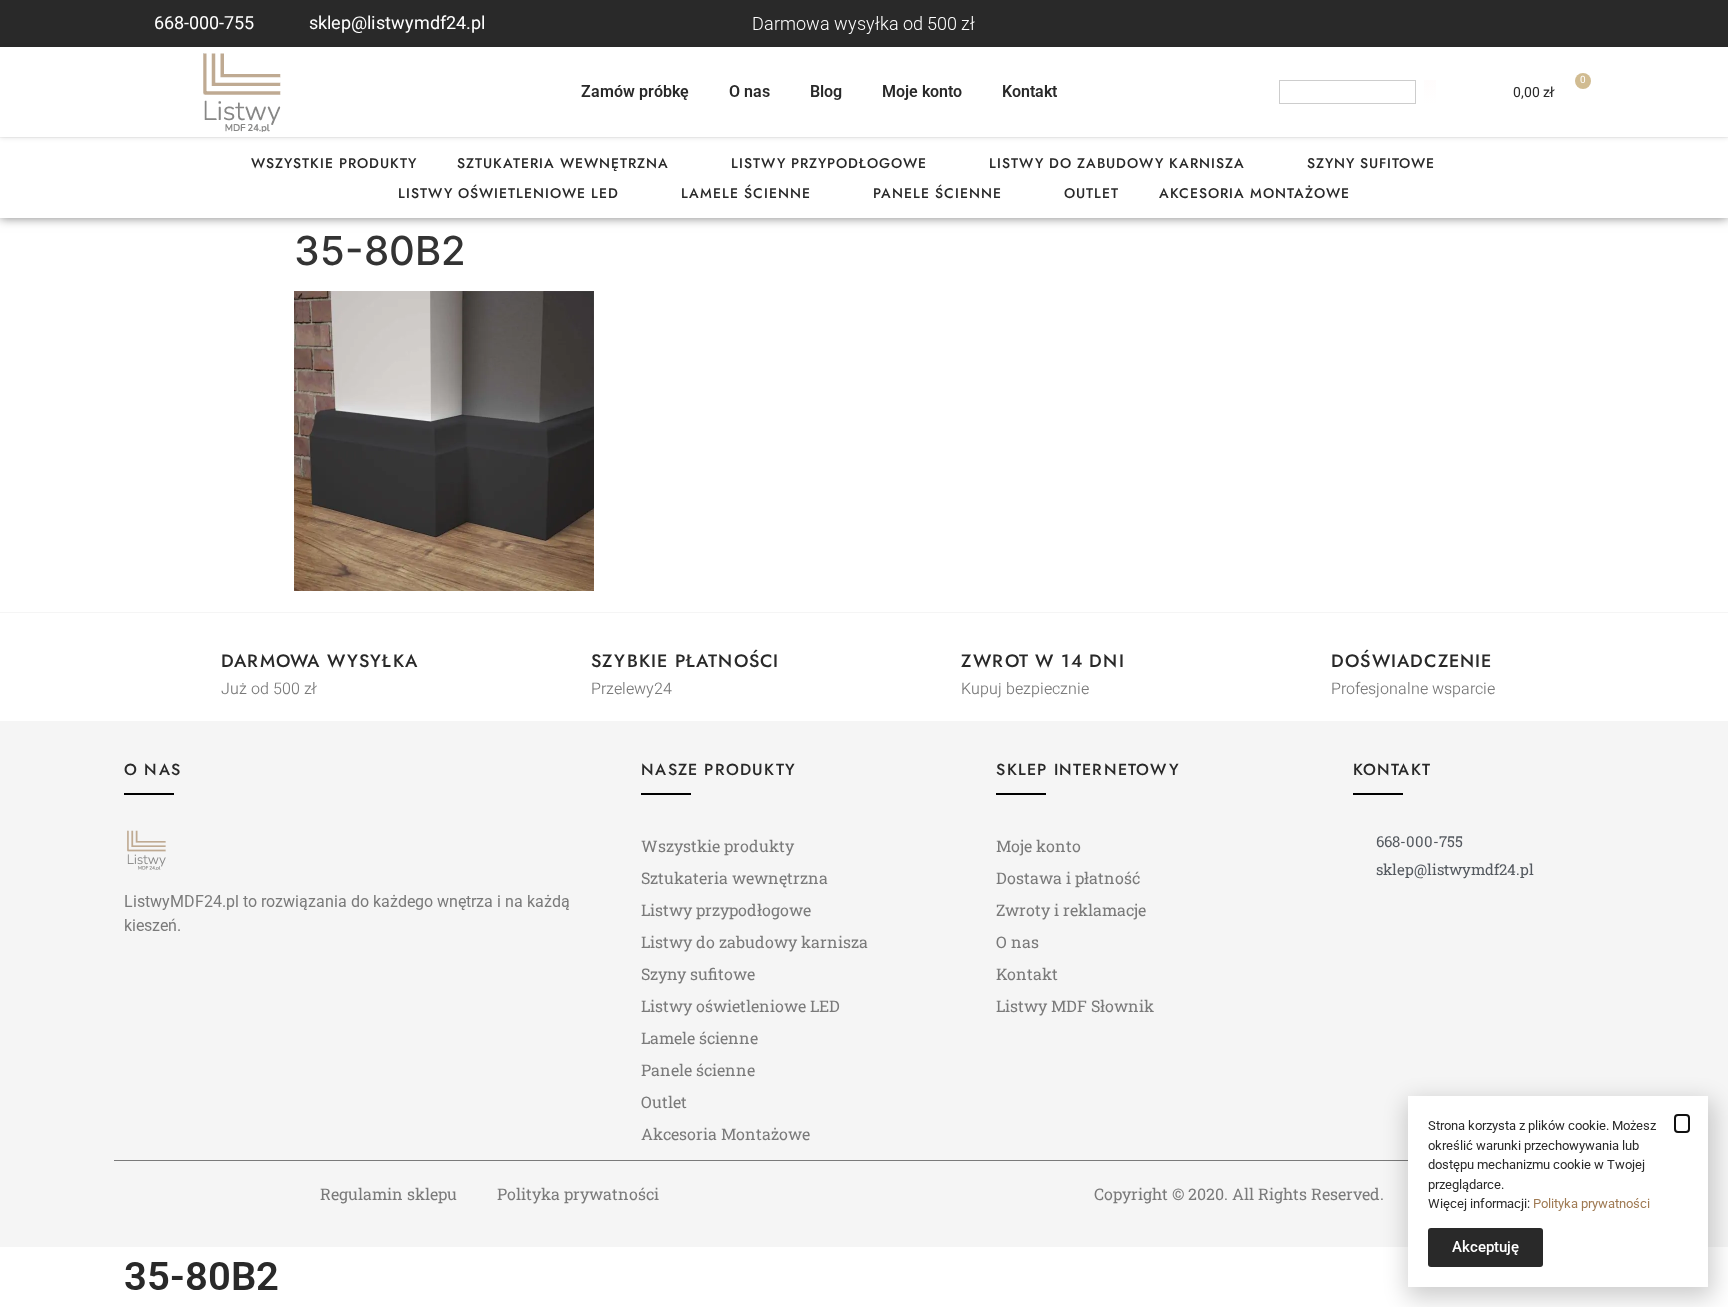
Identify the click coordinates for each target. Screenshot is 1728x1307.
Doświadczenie (1412, 661)
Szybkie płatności (685, 661)
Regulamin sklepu (388, 1193)
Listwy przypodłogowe (829, 163)
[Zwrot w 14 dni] (925, 664)
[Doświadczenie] (1295, 664)
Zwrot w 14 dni (1043, 661)
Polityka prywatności (578, 1193)
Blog (826, 91)
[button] (1682, 1123)
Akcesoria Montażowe (1254, 193)
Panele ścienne (937, 193)
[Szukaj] (1430, 92)
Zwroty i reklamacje (1071, 909)
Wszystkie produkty (334, 163)
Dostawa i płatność (1068, 877)
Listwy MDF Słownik (1075, 1005)
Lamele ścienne (746, 193)
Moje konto (922, 91)
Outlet (1091, 193)
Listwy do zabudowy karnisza (1117, 163)
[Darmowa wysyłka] (185, 664)
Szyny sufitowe (1371, 163)
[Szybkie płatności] (555, 664)
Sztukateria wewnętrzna (563, 163)
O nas (749, 91)
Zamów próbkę (635, 91)
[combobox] (1347, 92)
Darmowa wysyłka (319, 661)
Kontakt (1029, 91)
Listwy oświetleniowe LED (508, 193)
